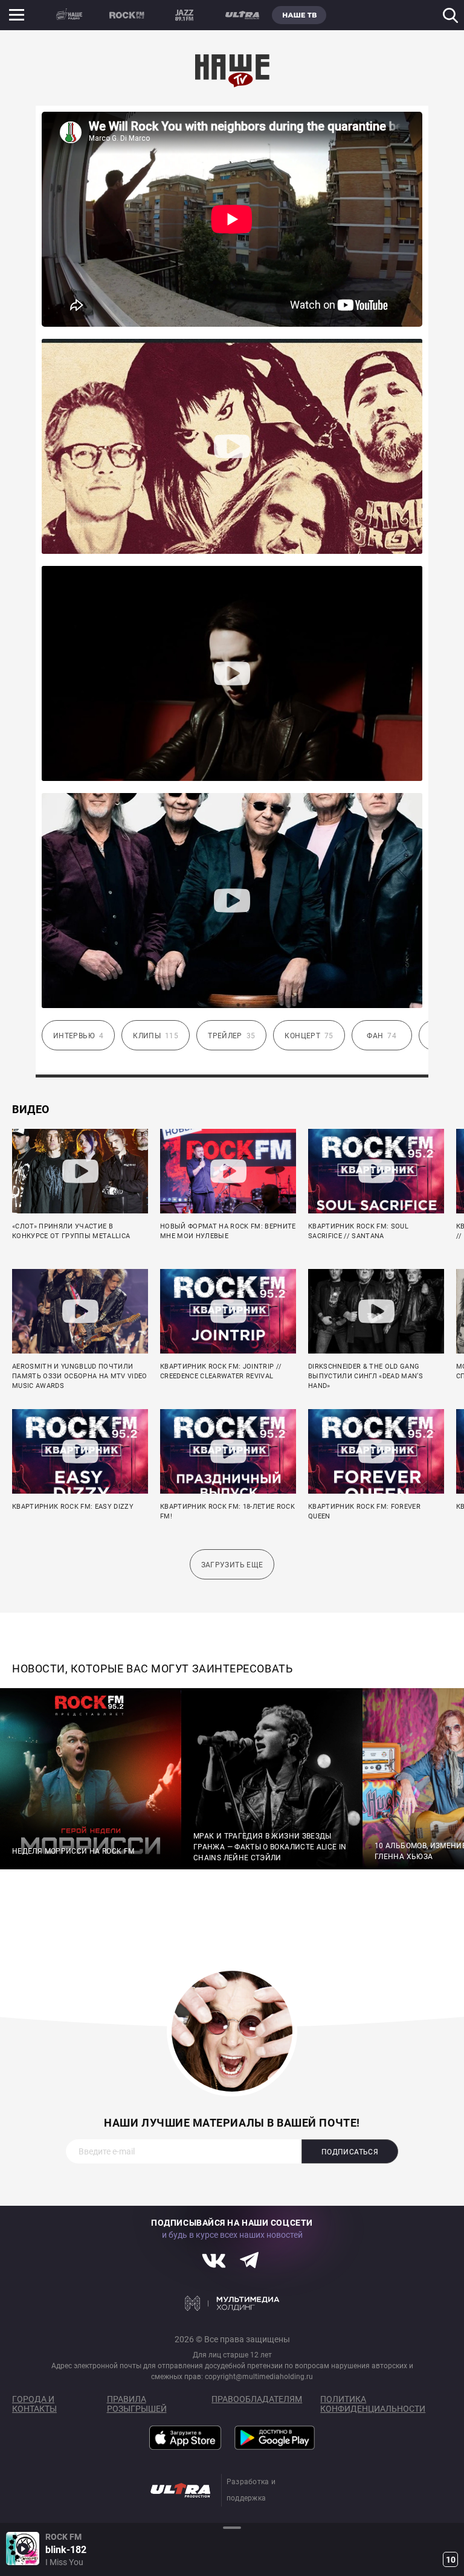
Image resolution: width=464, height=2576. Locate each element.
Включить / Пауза (23, 2549)
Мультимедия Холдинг (232, 2303)
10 (451, 2560)
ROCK (127, 15)
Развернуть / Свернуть (232, 2527)
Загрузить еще (232, 1565)
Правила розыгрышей (137, 2404)
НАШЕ (69, 15)
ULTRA (242, 15)
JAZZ (184, 15)
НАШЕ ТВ (299, 15)
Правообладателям (257, 2399)
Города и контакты (34, 2404)
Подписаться (350, 2152)
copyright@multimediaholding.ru (259, 2377)
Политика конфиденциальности (373, 2404)
